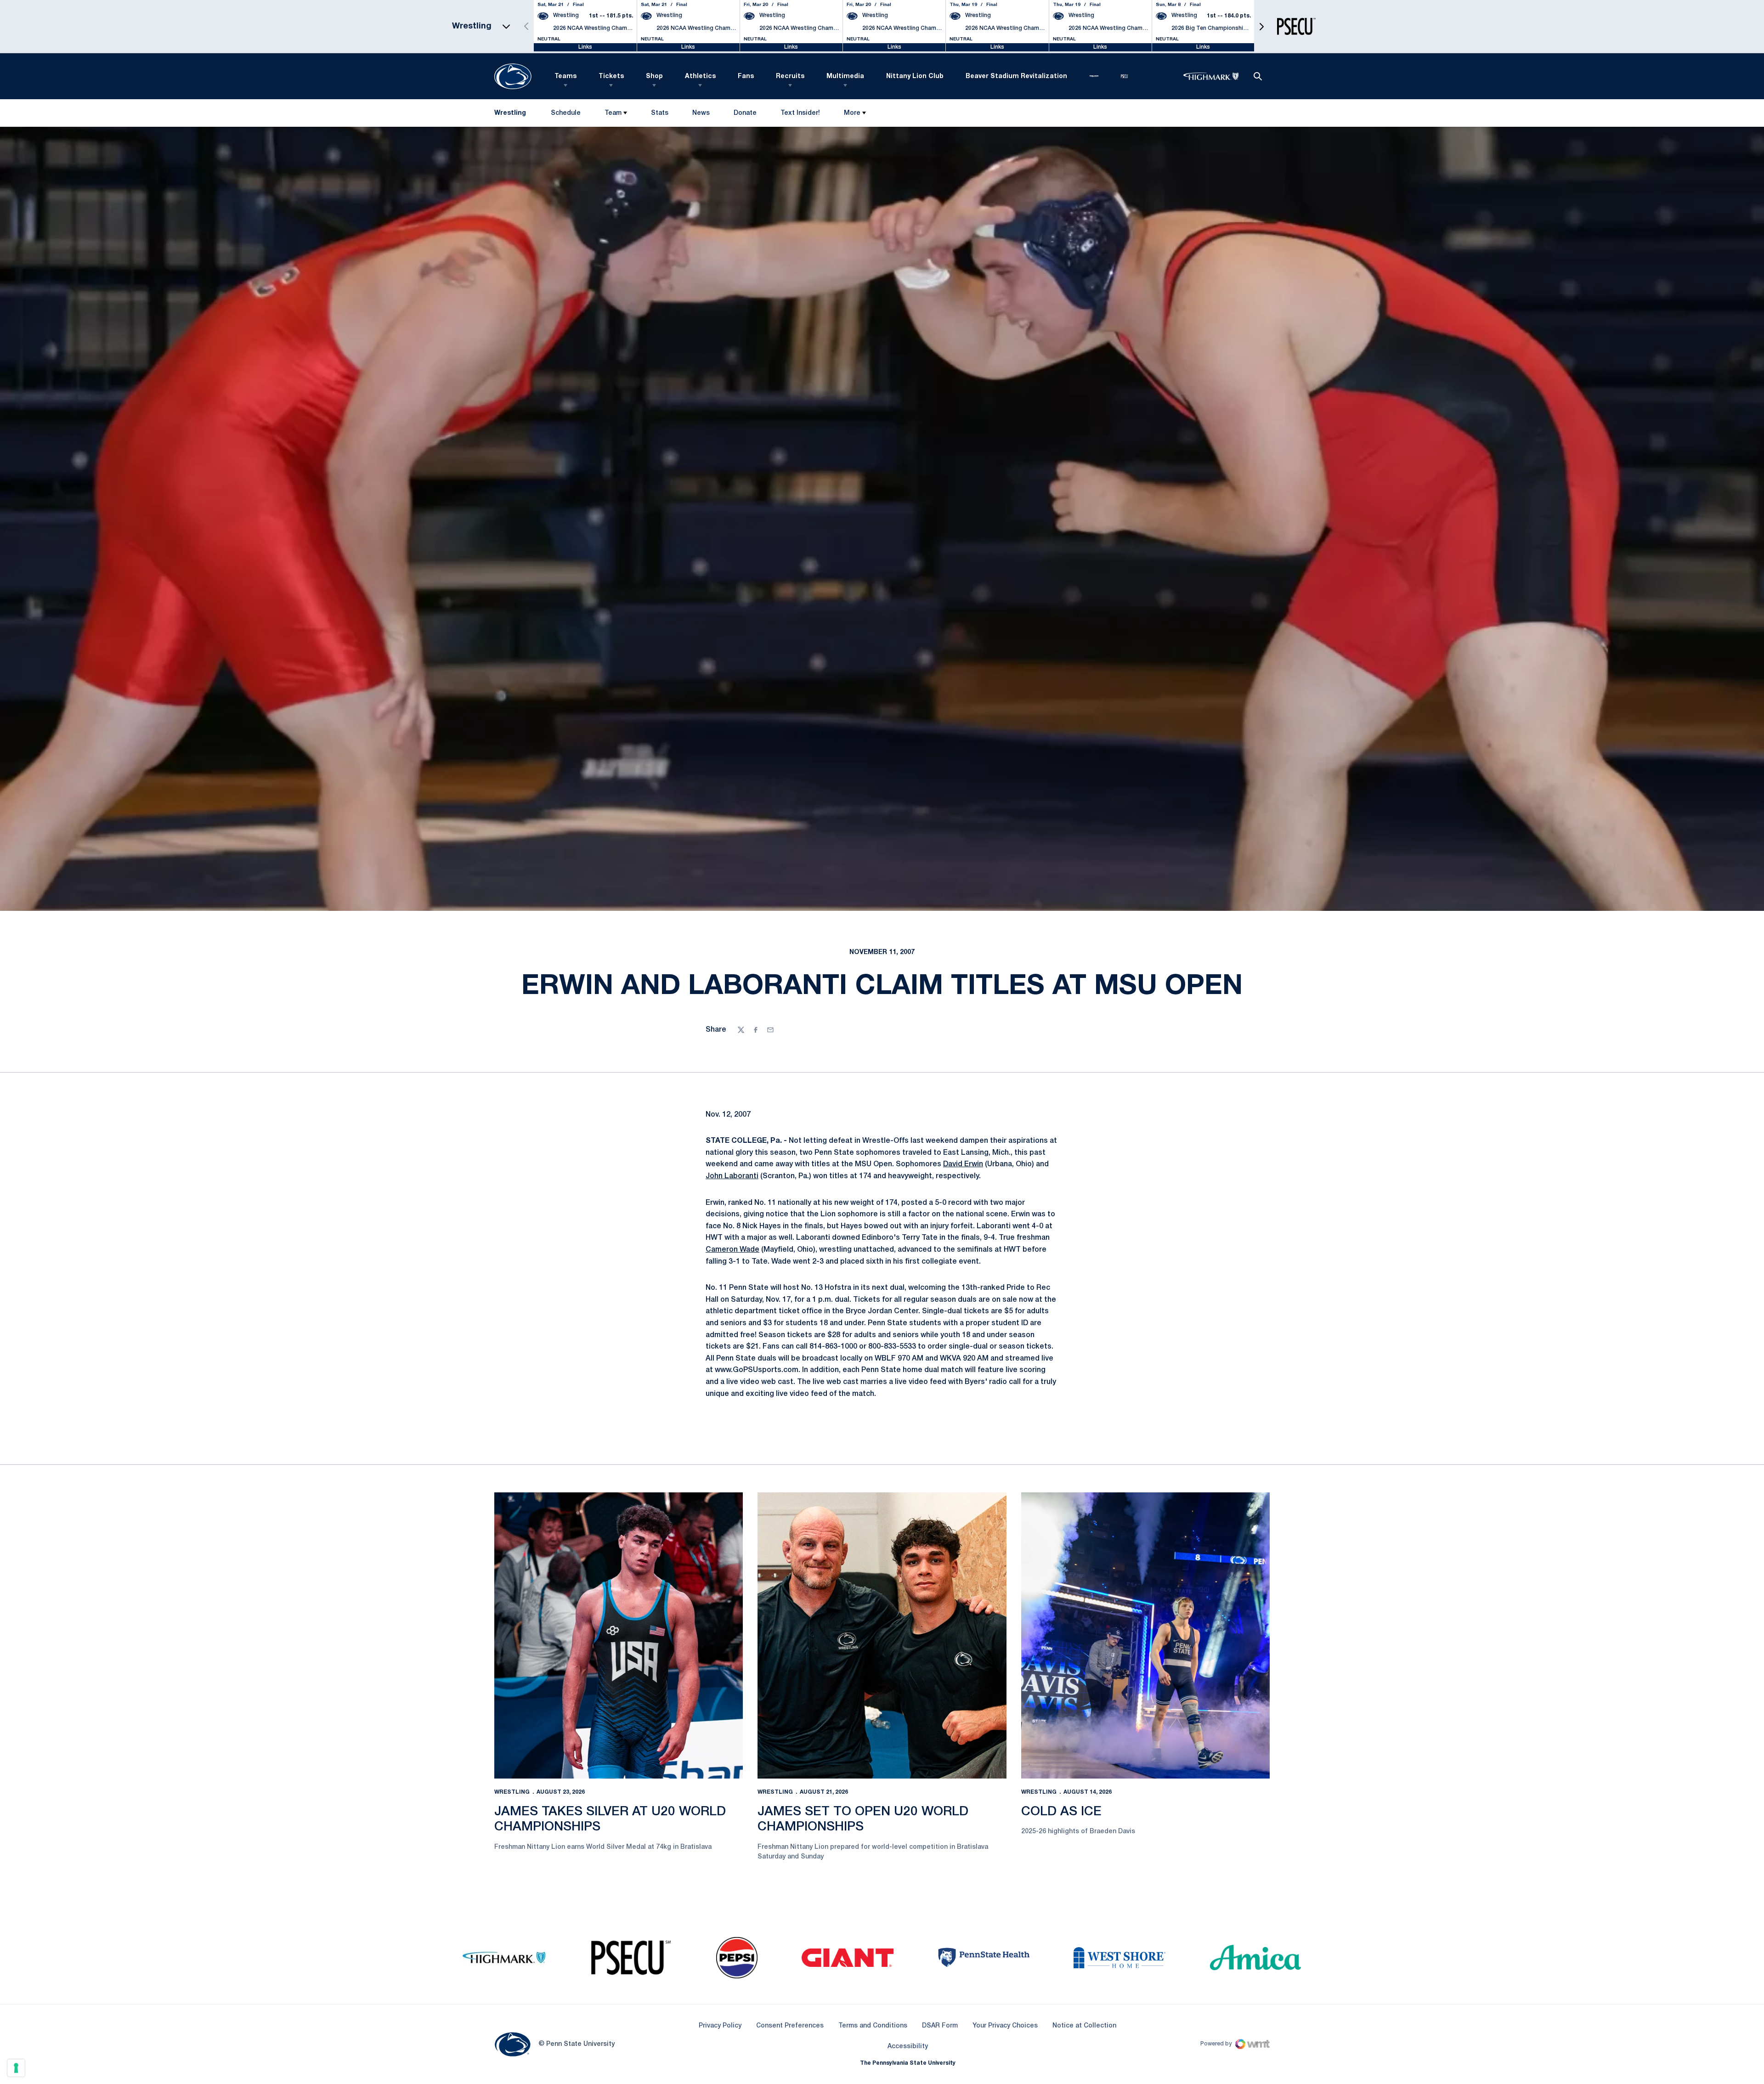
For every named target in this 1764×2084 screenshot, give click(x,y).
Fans (746, 76)
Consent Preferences (790, 2026)
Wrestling (512, 1792)
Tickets (611, 76)
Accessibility (908, 2046)
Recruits (790, 76)
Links (585, 47)
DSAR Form (940, 2026)
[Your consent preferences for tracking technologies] (16, 2068)
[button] (1261, 26)
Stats (660, 113)
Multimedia (845, 76)
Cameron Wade (732, 1250)
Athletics (700, 76)
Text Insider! (800, 113)
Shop (654, 76)
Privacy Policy (720, 2026)
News (701, 113)
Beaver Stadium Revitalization (1016, 76)
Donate (745, 115)
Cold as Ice (1061, 1812)
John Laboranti (732, 1176)
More (852, 113)
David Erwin (963, 1164)
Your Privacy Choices (1005, 2026)
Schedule (566, 113)
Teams (565, 76)
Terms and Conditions (873, 2026)
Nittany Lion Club (915, 76)
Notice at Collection (1084, 2026)
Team (613, 113)
